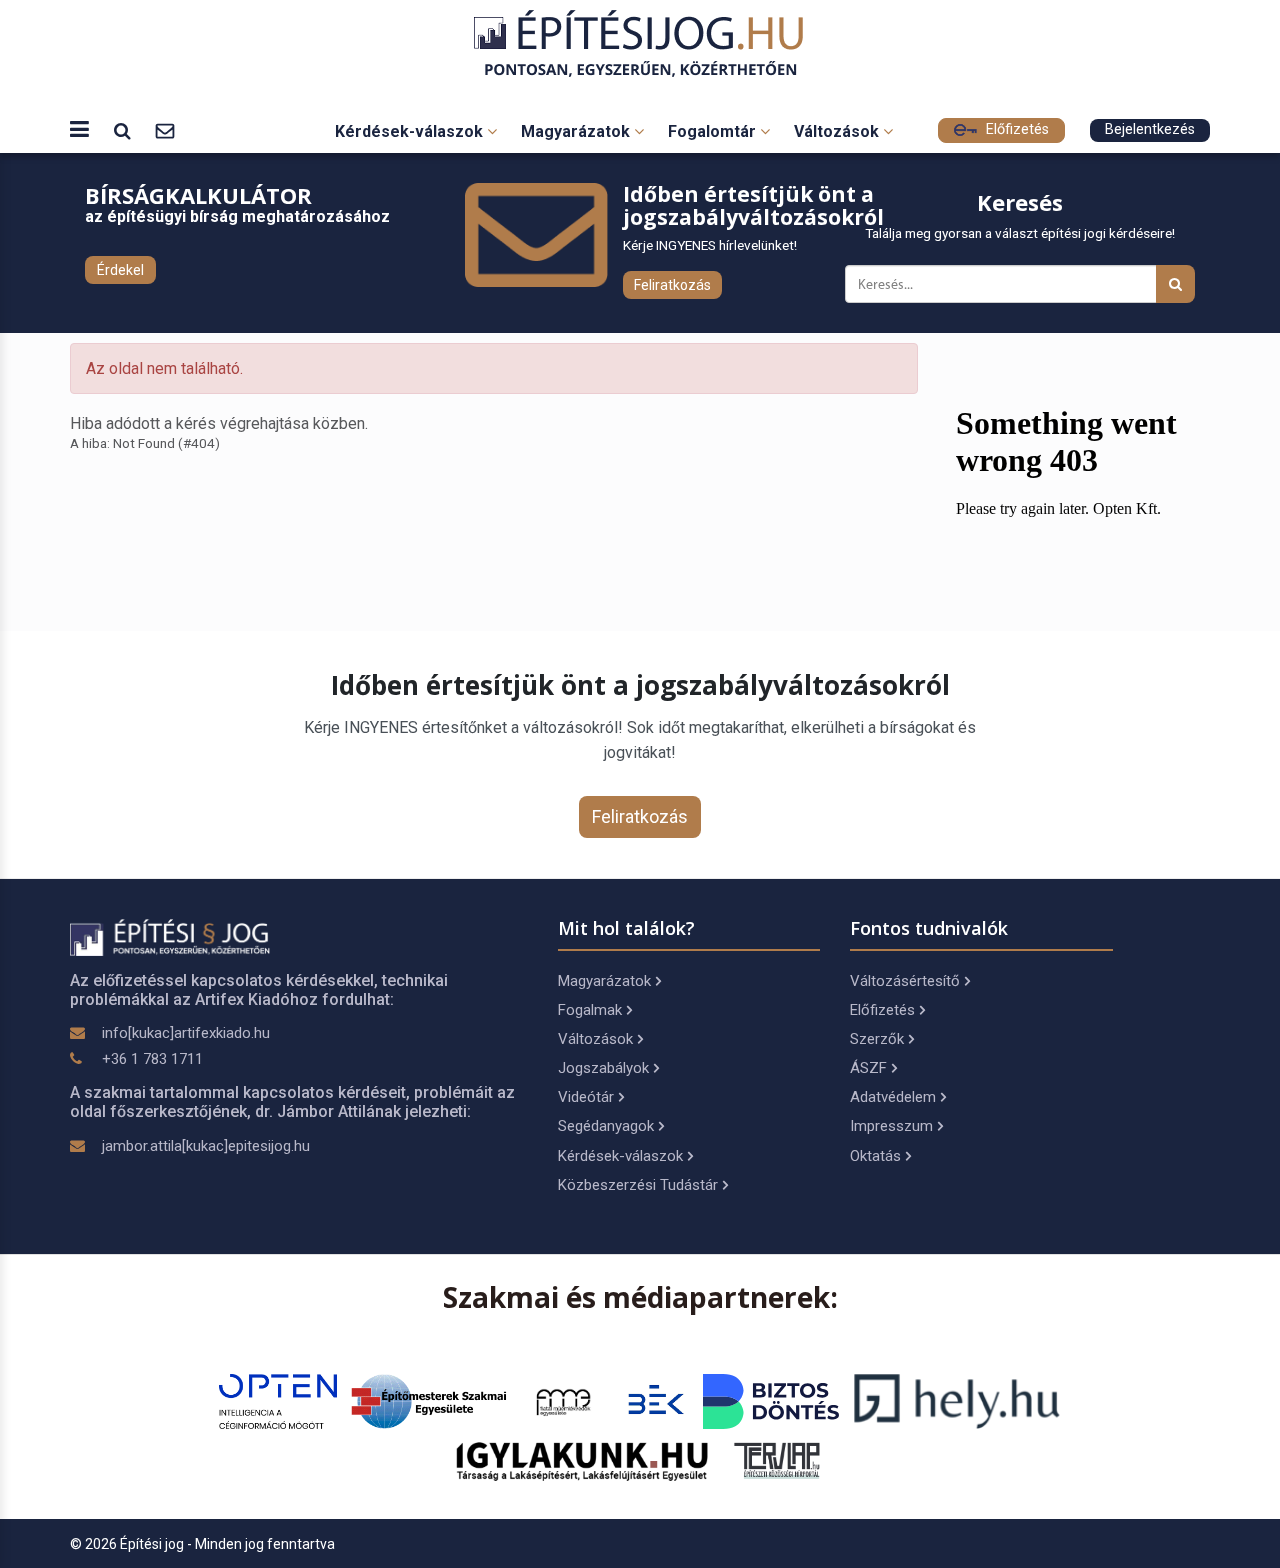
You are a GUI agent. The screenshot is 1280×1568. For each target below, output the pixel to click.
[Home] (640, 43)
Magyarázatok (577, 131)
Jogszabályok (603, 1068)
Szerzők (877, 1039)
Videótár (586, 1097)
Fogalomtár (714, 131)
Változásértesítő (905, 981)
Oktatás (875, 1156)
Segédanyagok (606, 1126)
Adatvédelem (893, 1097)
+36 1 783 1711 (152, 1059)
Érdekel (120, 270)
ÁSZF (868, 1068)
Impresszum (891, 1126)
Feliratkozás (672, 285)
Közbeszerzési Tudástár (638, 1185)
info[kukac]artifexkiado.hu (186, 1033)
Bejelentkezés (1150, 129)
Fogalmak (590, 1010)
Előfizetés (1015, 129)
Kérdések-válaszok (411, 131)
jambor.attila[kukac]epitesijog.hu (206, 1146)
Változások (838, 131)
